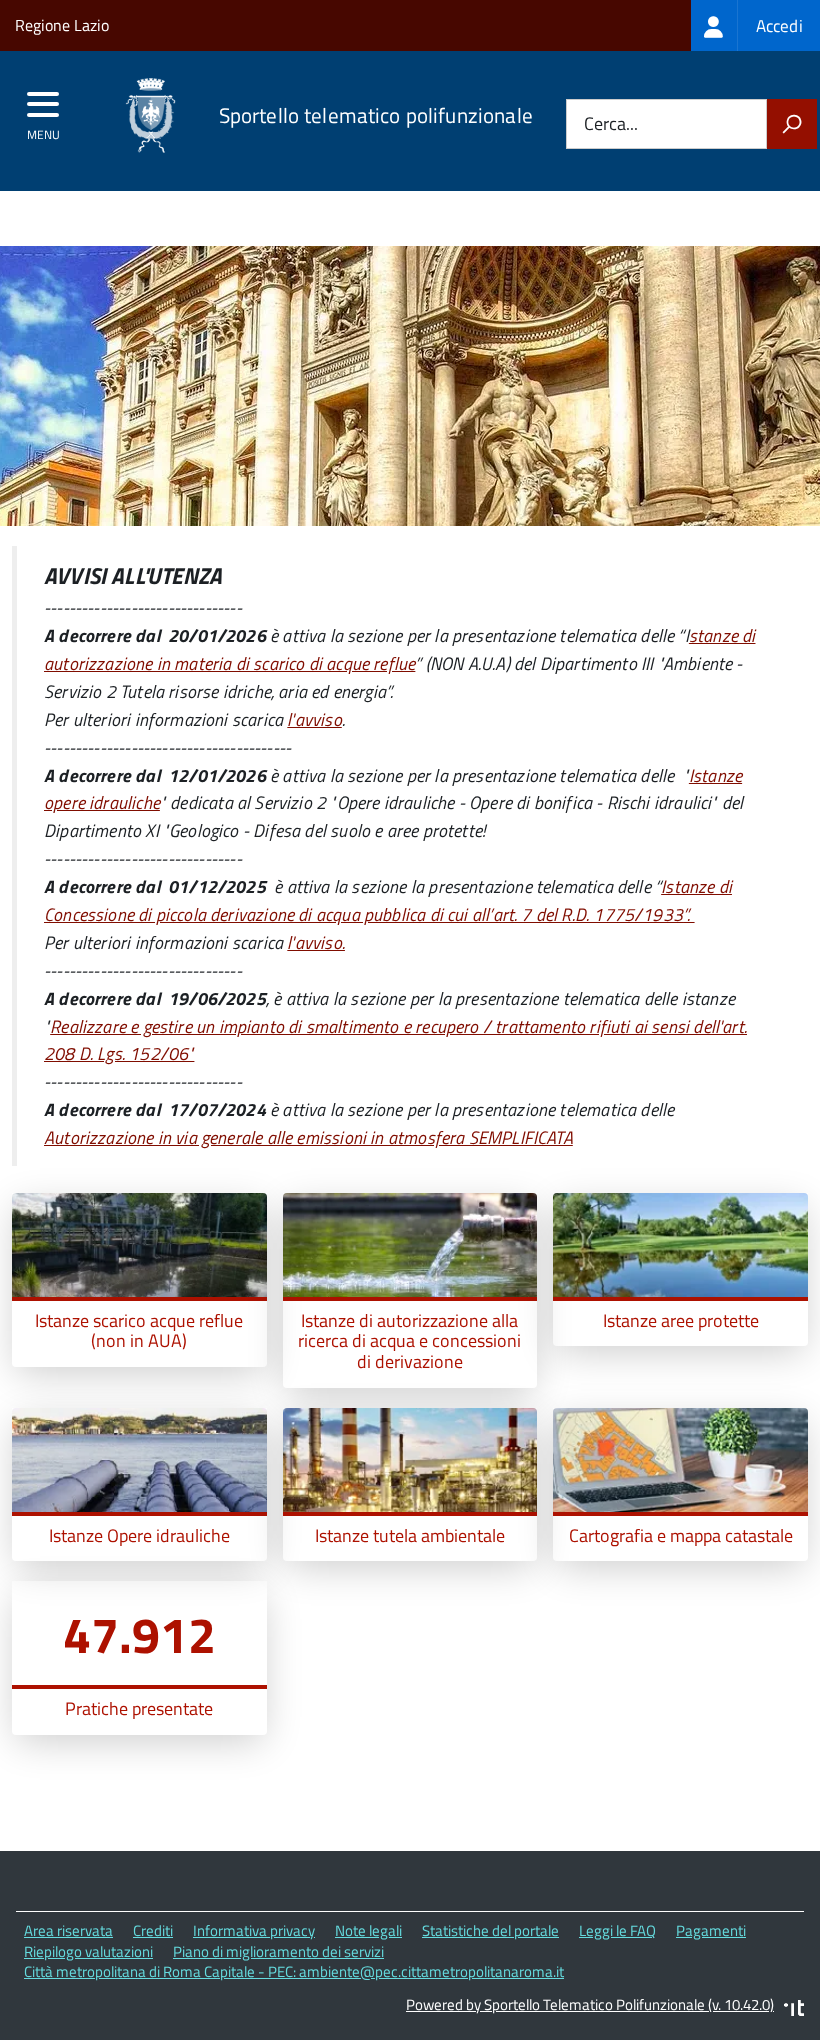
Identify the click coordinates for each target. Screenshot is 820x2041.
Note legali (368, 1930)
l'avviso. (316, 942)
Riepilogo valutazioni (88, 1951)
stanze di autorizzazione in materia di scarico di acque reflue (399, 649)
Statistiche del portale (490, 1930)
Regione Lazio (62, 25)
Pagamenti (711, 1930)
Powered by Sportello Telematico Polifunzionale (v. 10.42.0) (590, 2004)
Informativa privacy (254, 1930)
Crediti (153, 1930)
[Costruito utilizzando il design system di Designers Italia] (794, 2010)
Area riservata (68, 1930)
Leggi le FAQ (617, 1930)
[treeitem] (755, 25)
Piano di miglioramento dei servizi (278, 1951)
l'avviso (314, 719)
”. (388, 900)
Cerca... (611, 124)
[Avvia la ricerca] (792, 124)
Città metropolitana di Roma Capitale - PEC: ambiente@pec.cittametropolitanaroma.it (294, 1971)
